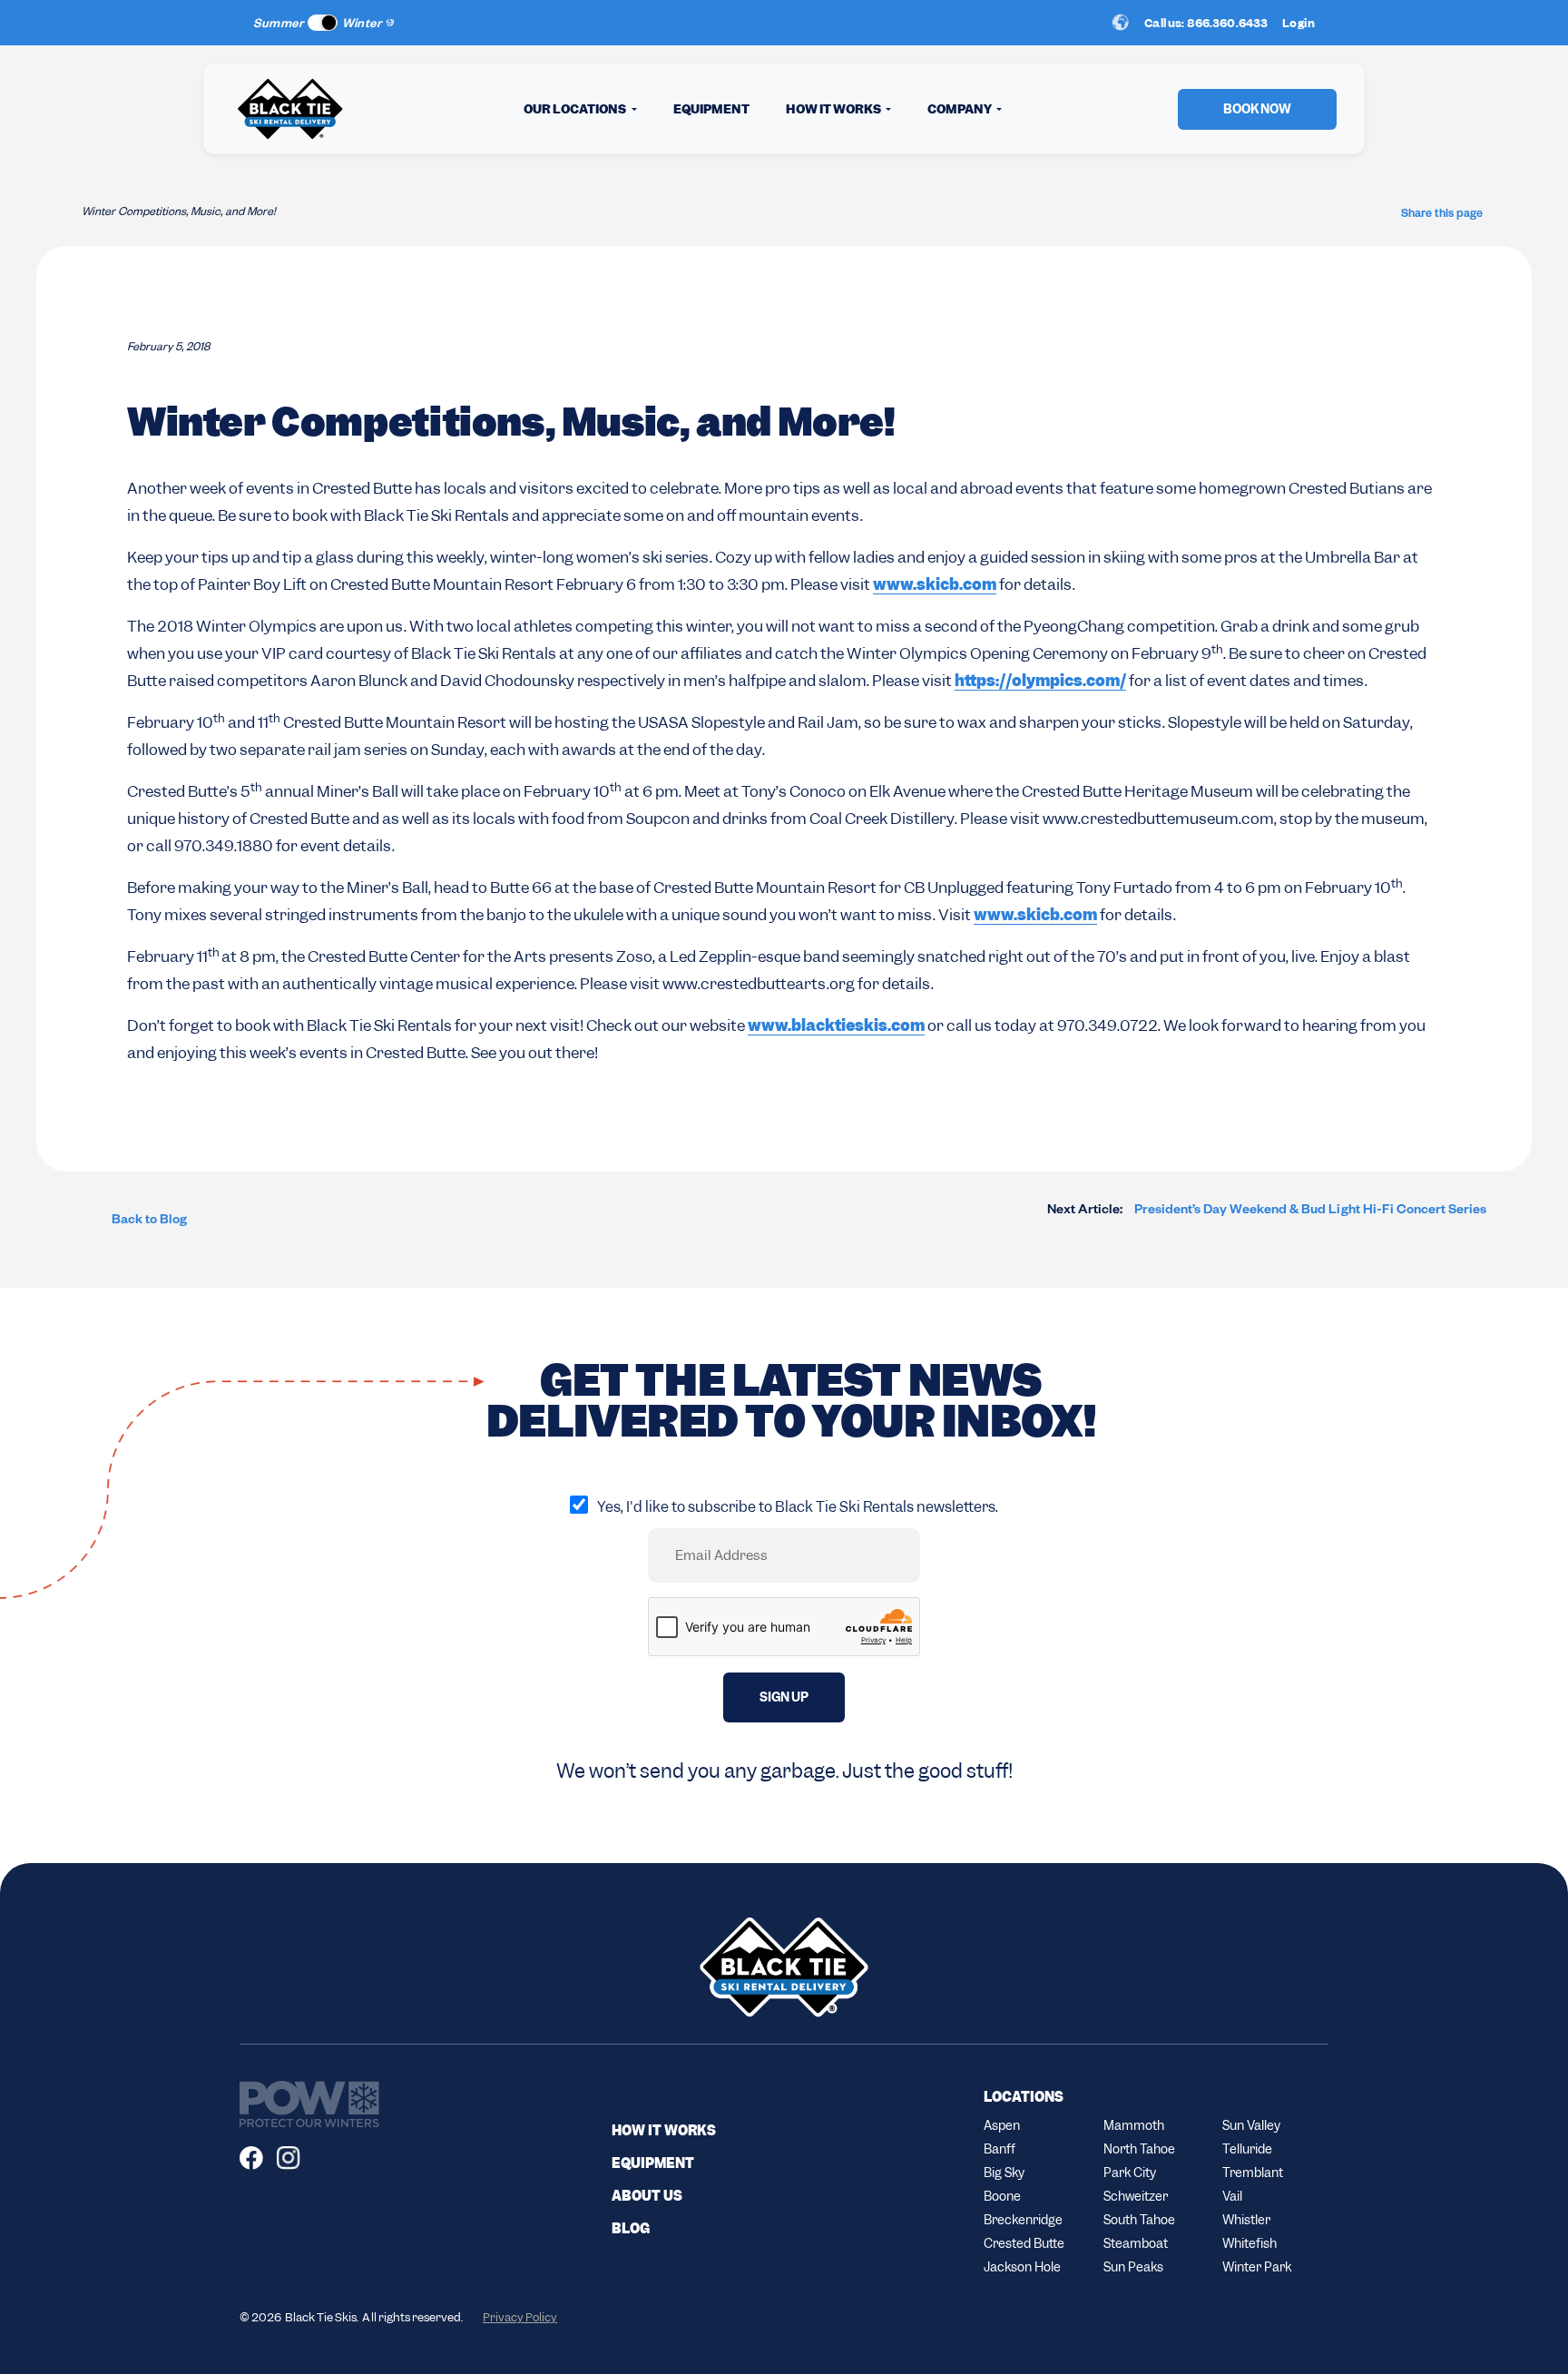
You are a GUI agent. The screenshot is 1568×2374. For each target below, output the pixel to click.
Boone (1002, 2196)
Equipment (711, 109)
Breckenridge (1023, 2220)
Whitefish (1249, 2243)
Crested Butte (1024, 2243)
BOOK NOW (1257, 109)
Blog (631, 2229)
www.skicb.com (935, 584)
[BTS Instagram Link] (295, 2158)
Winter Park (1257, 2267)
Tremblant (1253, 2173)
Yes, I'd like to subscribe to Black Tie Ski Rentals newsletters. (798, 1507)
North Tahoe (1139, 2149)
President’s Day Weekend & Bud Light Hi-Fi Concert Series (1267, 1212)
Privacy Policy (520, 2317)
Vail (1232, 2196)
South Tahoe (1139, 2220)
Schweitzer (1136, 2196)
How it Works (664, 2131)
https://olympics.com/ (1040, 681)
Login (1298, 23)
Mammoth (1134, 2125)
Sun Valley (1251, 2125)
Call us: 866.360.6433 (1206, 23)
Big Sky (1004, 2173)
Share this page (1442, 215)
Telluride (1247, 2149)
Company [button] (960, 109)
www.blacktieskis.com (836, 1025)
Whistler (1246, 2220)
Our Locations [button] (576, 109)
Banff (1000, 2149)
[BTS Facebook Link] (258, 2158)
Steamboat (1136, 2243)
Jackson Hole (1022, 2267)
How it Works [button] (834, 109)
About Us (647, 2196)
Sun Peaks (1133, 2267)
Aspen (1002, 2125)
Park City (1130, 2173)
